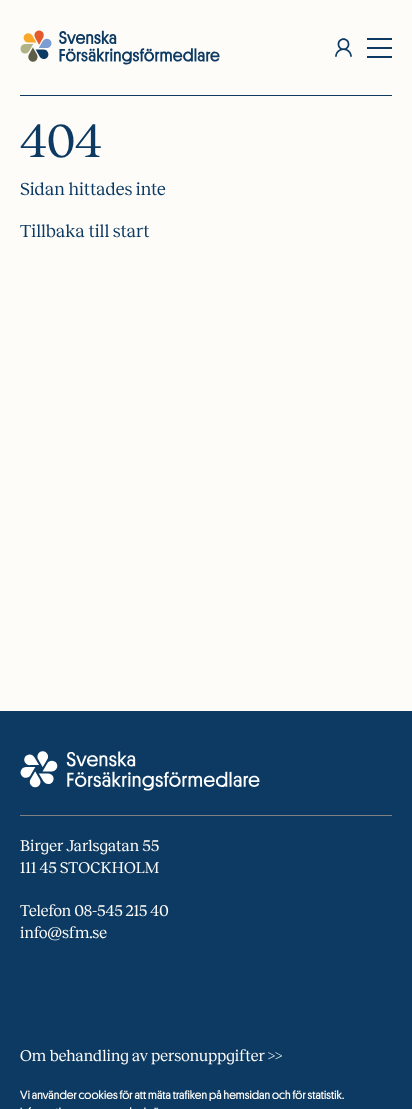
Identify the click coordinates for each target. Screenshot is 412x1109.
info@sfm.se (63, 933)
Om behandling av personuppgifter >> (151, 1056)
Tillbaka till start (85, 231)
